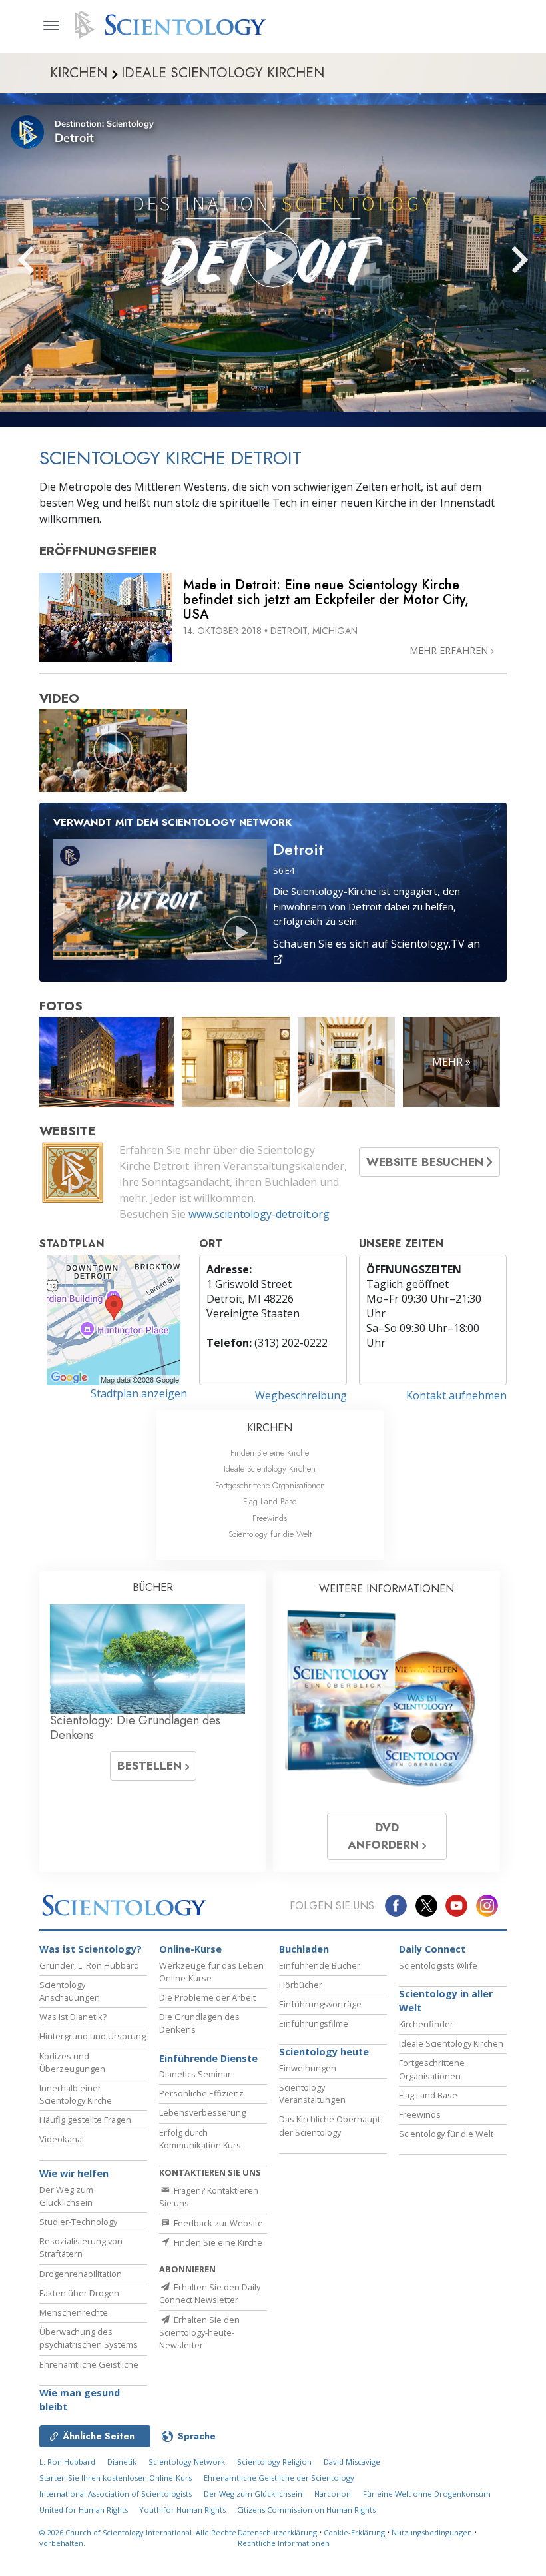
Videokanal (62, 2139)
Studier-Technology (78, 2222)
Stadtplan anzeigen (139, 1393)
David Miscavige (352, 2462)
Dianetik (122, 2462)
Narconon (333, 2494)
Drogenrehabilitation (81, 2274)
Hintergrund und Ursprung (93, 2036)
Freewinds (270, 1518)
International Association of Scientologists (116, 2494)
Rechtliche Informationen (284, 2543)
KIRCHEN (270, 1428)
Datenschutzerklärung (277, 2532)
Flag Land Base (270, 1501)
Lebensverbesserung (202, 2112)
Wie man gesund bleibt (80, 2400)
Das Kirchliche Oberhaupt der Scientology (330, 2125)
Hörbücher (301, 1985)
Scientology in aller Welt (446, 2001)
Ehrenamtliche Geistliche (89, 2364)
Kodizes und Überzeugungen (72, 2062)
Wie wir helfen (74, 2173)
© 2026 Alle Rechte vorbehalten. (138, 2538)
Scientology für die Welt (270, 1534)
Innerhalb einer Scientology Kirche (76, 2094)
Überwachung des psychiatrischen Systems (89, 2338)
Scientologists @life (438, 1965)
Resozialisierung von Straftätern (81, 2247)
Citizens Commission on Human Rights (306, 2510)
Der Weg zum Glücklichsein (66, 2196)
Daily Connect (432, 1949)
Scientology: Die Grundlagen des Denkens (135, 1728)
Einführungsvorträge (320, 2004)
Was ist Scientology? (91, 1949)
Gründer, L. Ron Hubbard (89, 1965)
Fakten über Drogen (79, 2293)
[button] (50, 260)
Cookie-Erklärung (354, 2532)
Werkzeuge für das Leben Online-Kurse (211, 1972)
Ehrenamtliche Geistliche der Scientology (279, 2478)
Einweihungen (308, 2068)
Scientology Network (187, 2462)
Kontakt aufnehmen (456, 1395)
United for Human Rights (85, 2510)
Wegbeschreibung (301, 1395)
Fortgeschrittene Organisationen (270, 1485)
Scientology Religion (274, 2462)
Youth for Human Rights (183, 2510)
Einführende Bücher (320, 1965)
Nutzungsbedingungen (432, 2532)
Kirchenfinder (426, 2024)
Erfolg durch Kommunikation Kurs (200, 2139)
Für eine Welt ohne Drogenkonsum (427, 2494)
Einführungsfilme (314, 2023)
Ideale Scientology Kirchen (270, 1469)
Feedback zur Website (217, 2223)
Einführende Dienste (208, 2058)
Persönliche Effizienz (201, 2093)
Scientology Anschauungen (70, 1991)
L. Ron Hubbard (67, 2462)
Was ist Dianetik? (73, 2017)
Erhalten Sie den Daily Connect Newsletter (210, 2293)
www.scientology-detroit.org (259, 1214)
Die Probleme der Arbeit (207, 1997)
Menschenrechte (74, 2312)
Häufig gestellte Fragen (85, 2120)
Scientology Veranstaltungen (312, 2093)
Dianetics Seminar (195, 2074)
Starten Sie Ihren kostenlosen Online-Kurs (116, 2478)
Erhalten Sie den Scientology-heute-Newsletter (199, 2332)
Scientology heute (324, 2052)
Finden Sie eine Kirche (270, 1453)
